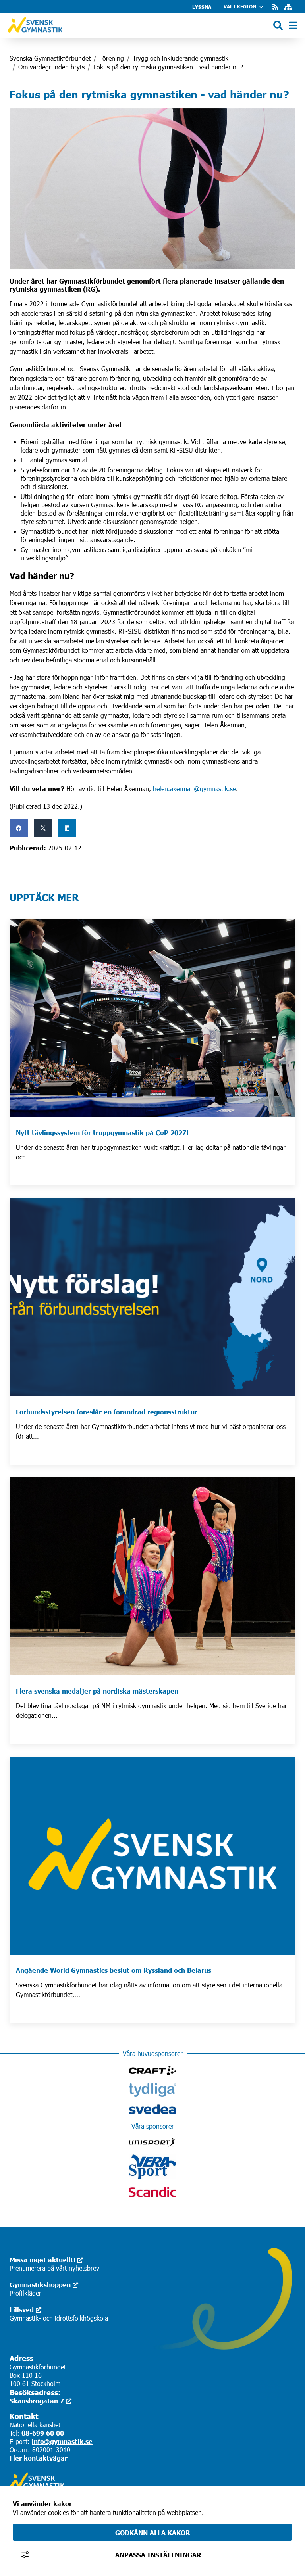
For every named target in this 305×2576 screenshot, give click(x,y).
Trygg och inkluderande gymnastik (180, 58)
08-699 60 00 (43, 2433)
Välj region (240, 7)
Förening (112, 58)
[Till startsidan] (35, 34)
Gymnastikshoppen (40, 2284)
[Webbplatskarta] (288, 7)
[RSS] (275, 7)
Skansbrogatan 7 (37, 2401)
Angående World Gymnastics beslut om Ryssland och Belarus (114, 1970)
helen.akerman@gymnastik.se (194, 789)
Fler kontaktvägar (39, 2458)
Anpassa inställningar (158, 2555)
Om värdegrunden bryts (51, 67)
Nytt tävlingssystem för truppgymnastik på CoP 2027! (102, 1132)
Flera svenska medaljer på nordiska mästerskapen (97, 1691)
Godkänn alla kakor (153, 2532)
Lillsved (22, 2309)
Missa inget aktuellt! (42, 2260)
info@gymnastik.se (62, 2441)
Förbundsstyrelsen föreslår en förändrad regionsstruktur (107, 1412)
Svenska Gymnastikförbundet (50, 58)
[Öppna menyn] (293, 26)
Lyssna (202, 7)
